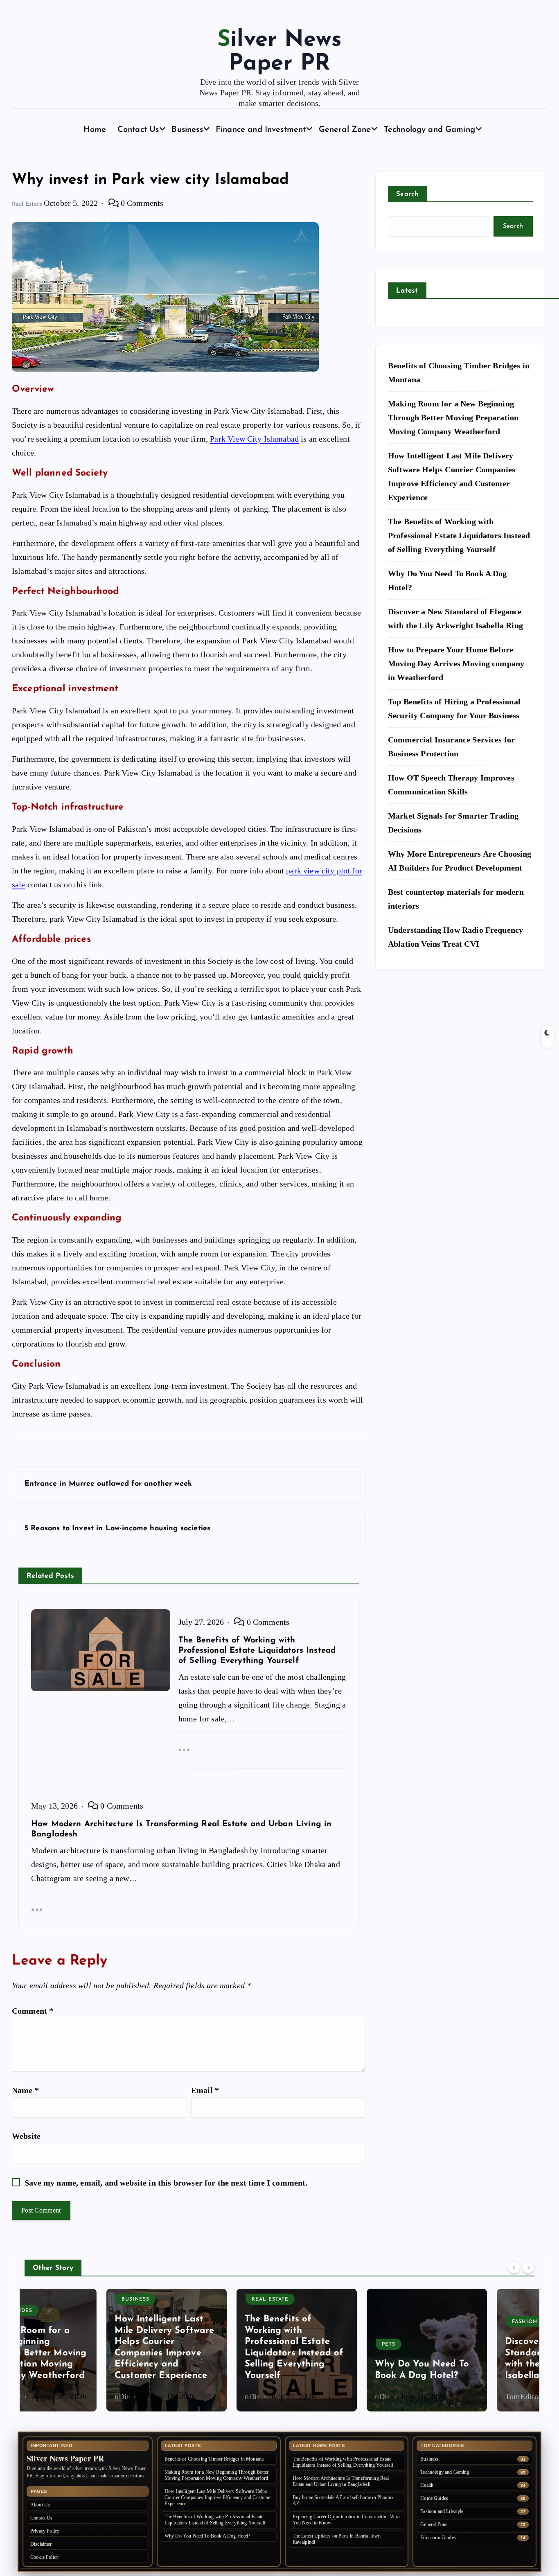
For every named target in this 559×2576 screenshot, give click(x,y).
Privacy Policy (45, 2531)
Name (25, 2090)
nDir (41, 2396)
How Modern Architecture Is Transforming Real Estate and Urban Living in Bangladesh (341, 2481)
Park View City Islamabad (254, 439)
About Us (40, 2505)
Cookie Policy (44, 2557)
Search (408, 194)
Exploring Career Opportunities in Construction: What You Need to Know (347, 2520)
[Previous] (514, 2267)
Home (95, 130)
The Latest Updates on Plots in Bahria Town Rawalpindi (337, 2539)
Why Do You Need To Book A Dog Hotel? (207, 2536)
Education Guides (438, 2538)
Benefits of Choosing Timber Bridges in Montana (214, 2459)
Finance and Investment (261, 130)
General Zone (345, 130)
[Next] (528, 2267)
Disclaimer (41, 2544)
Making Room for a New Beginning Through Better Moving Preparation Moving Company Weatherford (453, 417)
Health (427, 2485)
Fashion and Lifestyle (466, 2322)
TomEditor (441, 2396)
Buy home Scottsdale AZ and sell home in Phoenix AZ (343, 2500)
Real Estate (27, 204)
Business (187, 130)
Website (26, 2136)
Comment (33, 2011)
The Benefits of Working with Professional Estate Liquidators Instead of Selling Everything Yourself (459, 535)
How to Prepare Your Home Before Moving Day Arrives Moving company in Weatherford (456, 663)
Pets (307, 2344)
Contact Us (138, 130)
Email (205, 2090)
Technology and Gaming (429, 130)
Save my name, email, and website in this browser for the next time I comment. (166, 2183)
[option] (85, 2350)
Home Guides (434, 2498)
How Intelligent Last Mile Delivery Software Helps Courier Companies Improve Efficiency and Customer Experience (218, 2497)
